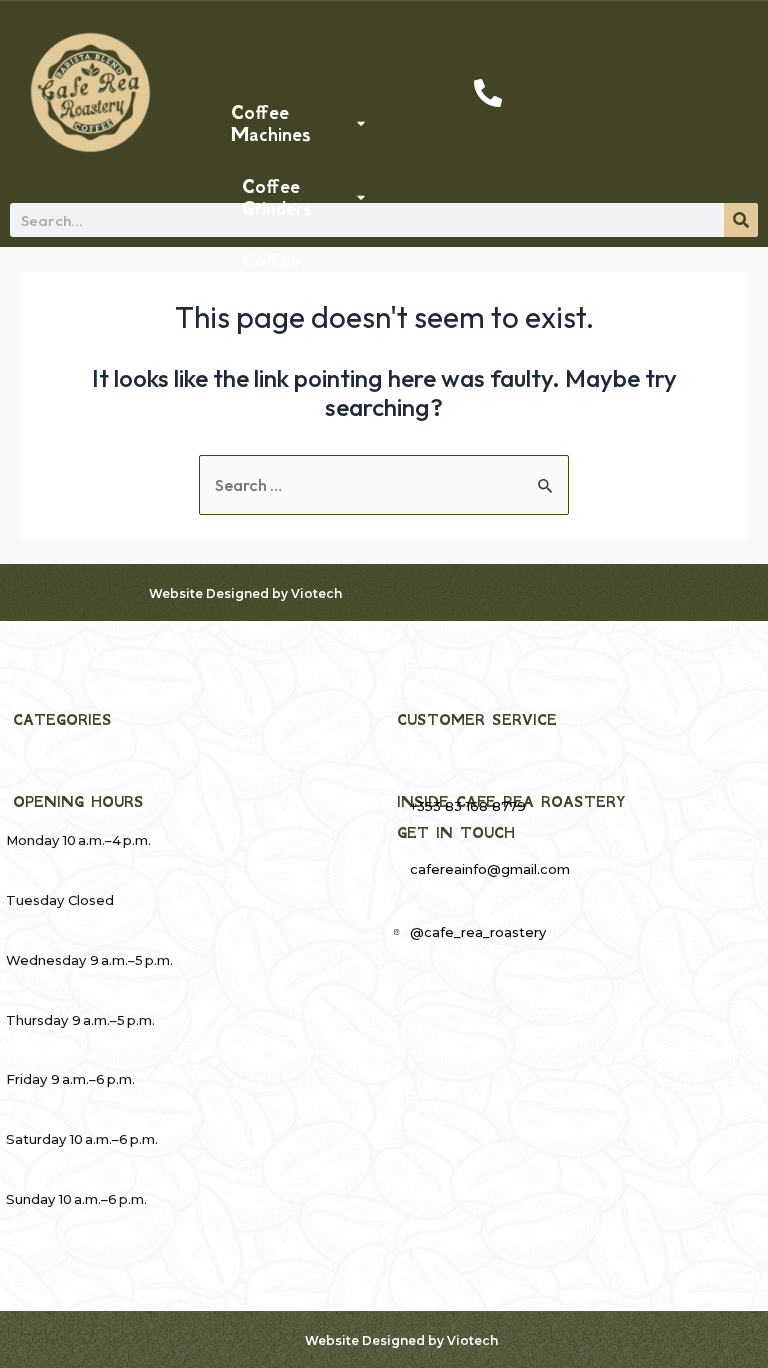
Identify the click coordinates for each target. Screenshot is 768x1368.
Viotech (316, 593)
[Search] (741, 220)
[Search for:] (384, 485)
